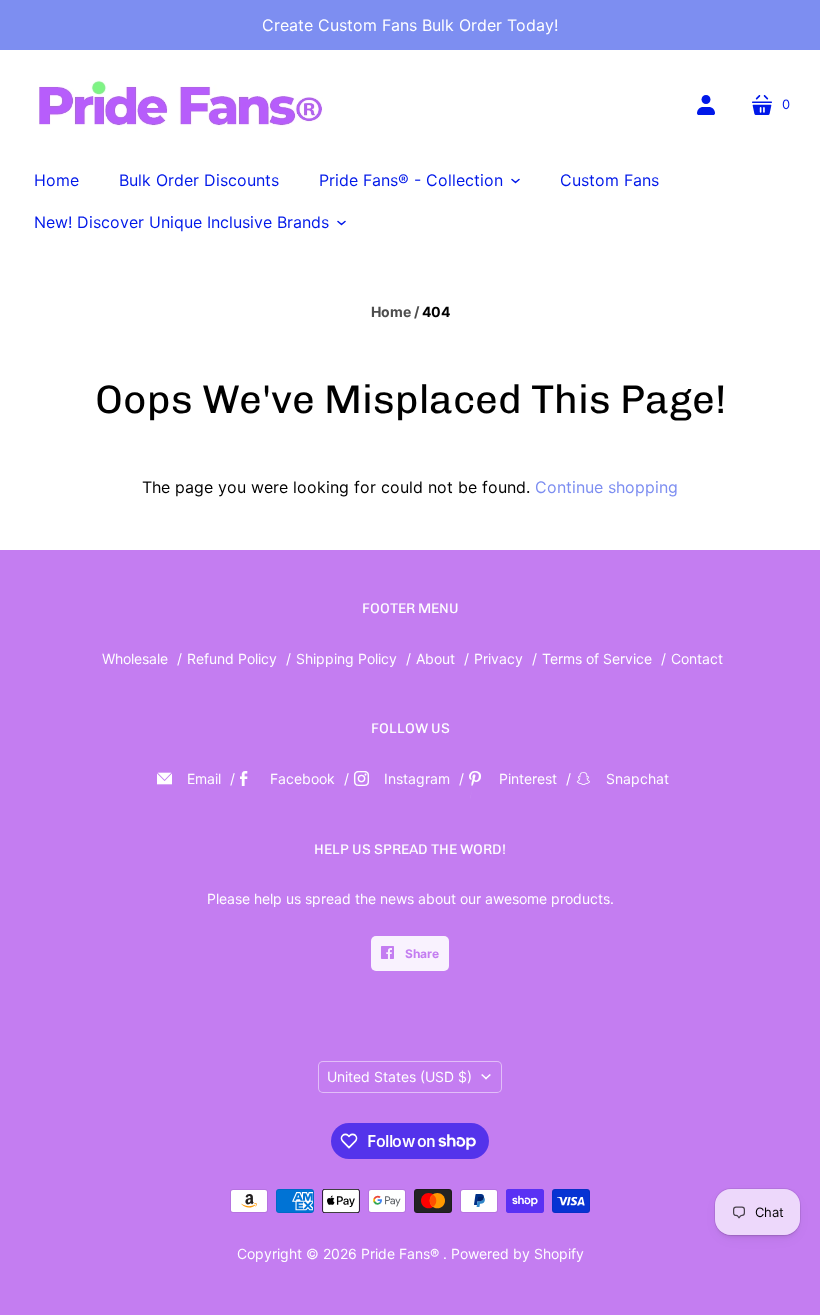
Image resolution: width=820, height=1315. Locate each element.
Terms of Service (597, 658)
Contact (697, 658)
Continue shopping (606, 487)
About (435, 658)
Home (391, 311)
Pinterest (528, 778)
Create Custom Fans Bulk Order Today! (410, 25)
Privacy (500, 658)
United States (399, 1076)
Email (204, 778)
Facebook (302, 778)
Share (420, 953)
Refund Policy (232, 658)
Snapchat (637, 778)
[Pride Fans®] (180, 106)
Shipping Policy (346, 658)
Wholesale (135, 658)
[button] (419, 180)
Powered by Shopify (517, 1253)
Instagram (417, 778)
